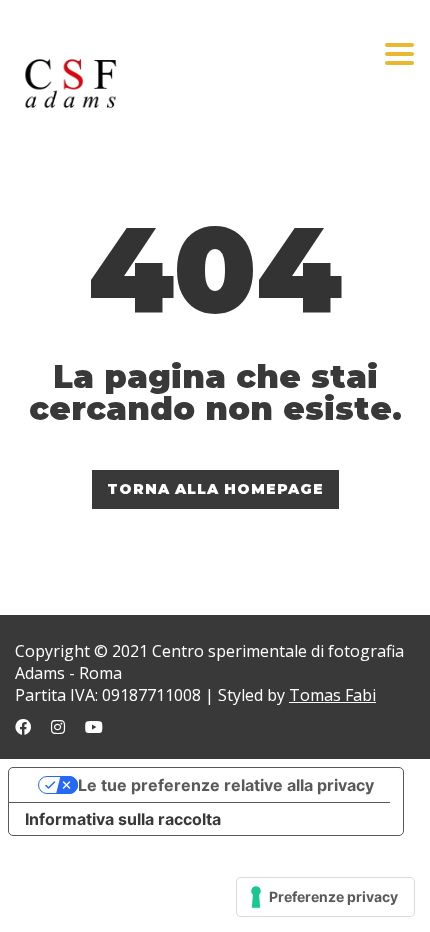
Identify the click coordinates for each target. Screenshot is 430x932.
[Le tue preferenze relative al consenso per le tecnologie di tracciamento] (325, 897)
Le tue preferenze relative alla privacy (226, 785)
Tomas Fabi (332, 695)
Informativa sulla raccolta (123, 819)
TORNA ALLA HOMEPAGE (215, 489)
